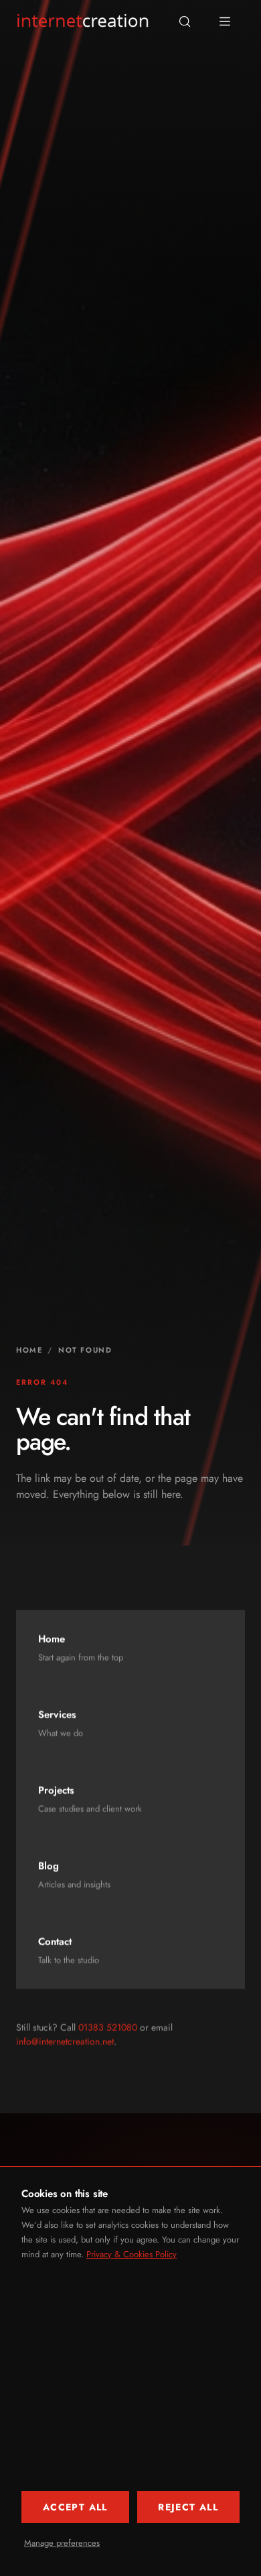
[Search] (185, 21)
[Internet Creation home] (83, 21)
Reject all (188, 2507)
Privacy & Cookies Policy (132, 2254)
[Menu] (225, 21)
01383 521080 (108, 2028)
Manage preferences (62, 2543)
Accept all (75, 2507)
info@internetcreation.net (65, 2042)
